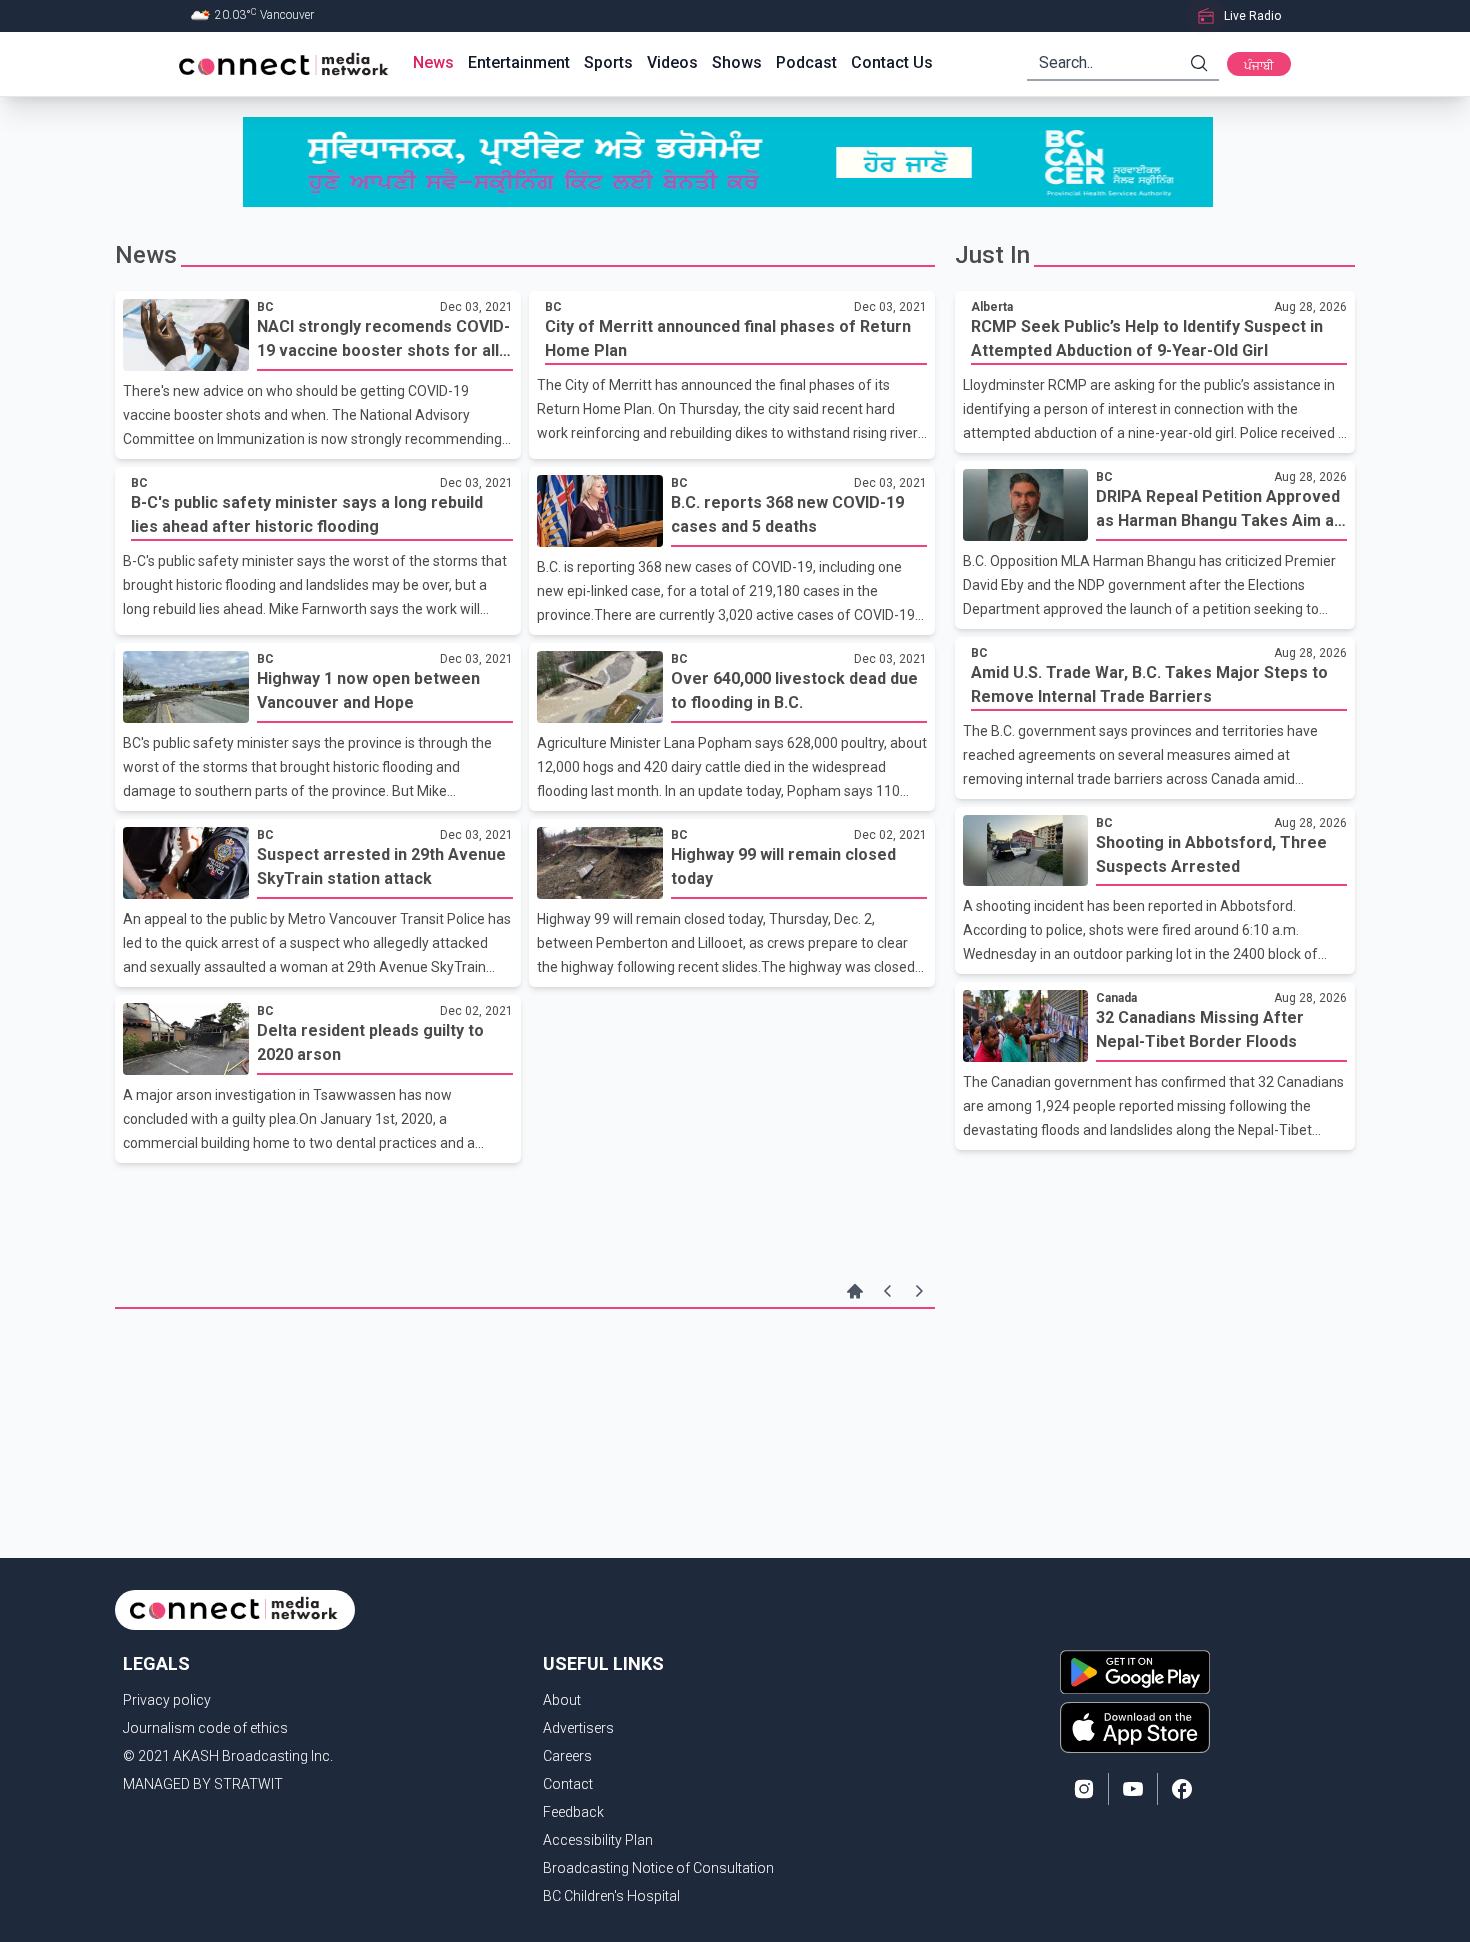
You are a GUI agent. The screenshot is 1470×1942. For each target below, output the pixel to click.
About (562, 1700)
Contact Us (892, 62)
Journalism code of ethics (205, 1728)
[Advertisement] (525, 1374)
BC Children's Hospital (611, 1896)
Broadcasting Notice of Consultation (658, 1868)
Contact (568, 1784)
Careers (567, 1756)
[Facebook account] (1182, 1789)
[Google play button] (1135, 1672)
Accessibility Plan (598, 1840)
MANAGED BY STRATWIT (203, 1784)
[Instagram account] (1084, 1789)
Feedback (573, 1812)
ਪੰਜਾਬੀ (1259, 66)
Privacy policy (167, 1700)
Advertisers (578, 1728)
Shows (737, 62)
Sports (608, 62)
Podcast (806, 62)
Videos (672, 62)
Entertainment (519, 62)
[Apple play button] (1135, 1727)
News (433, 62)
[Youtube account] (1133, 1789)
